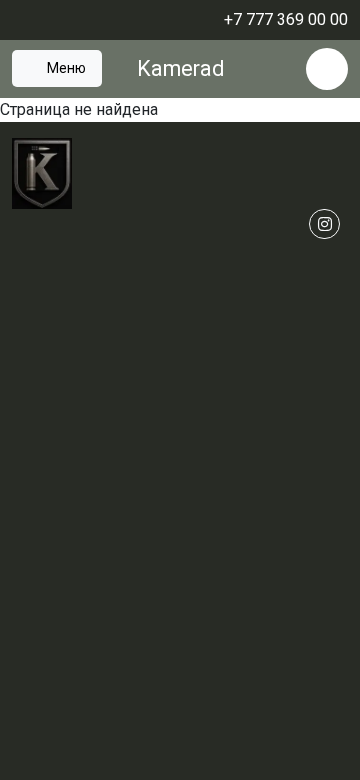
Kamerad (180, 68)
